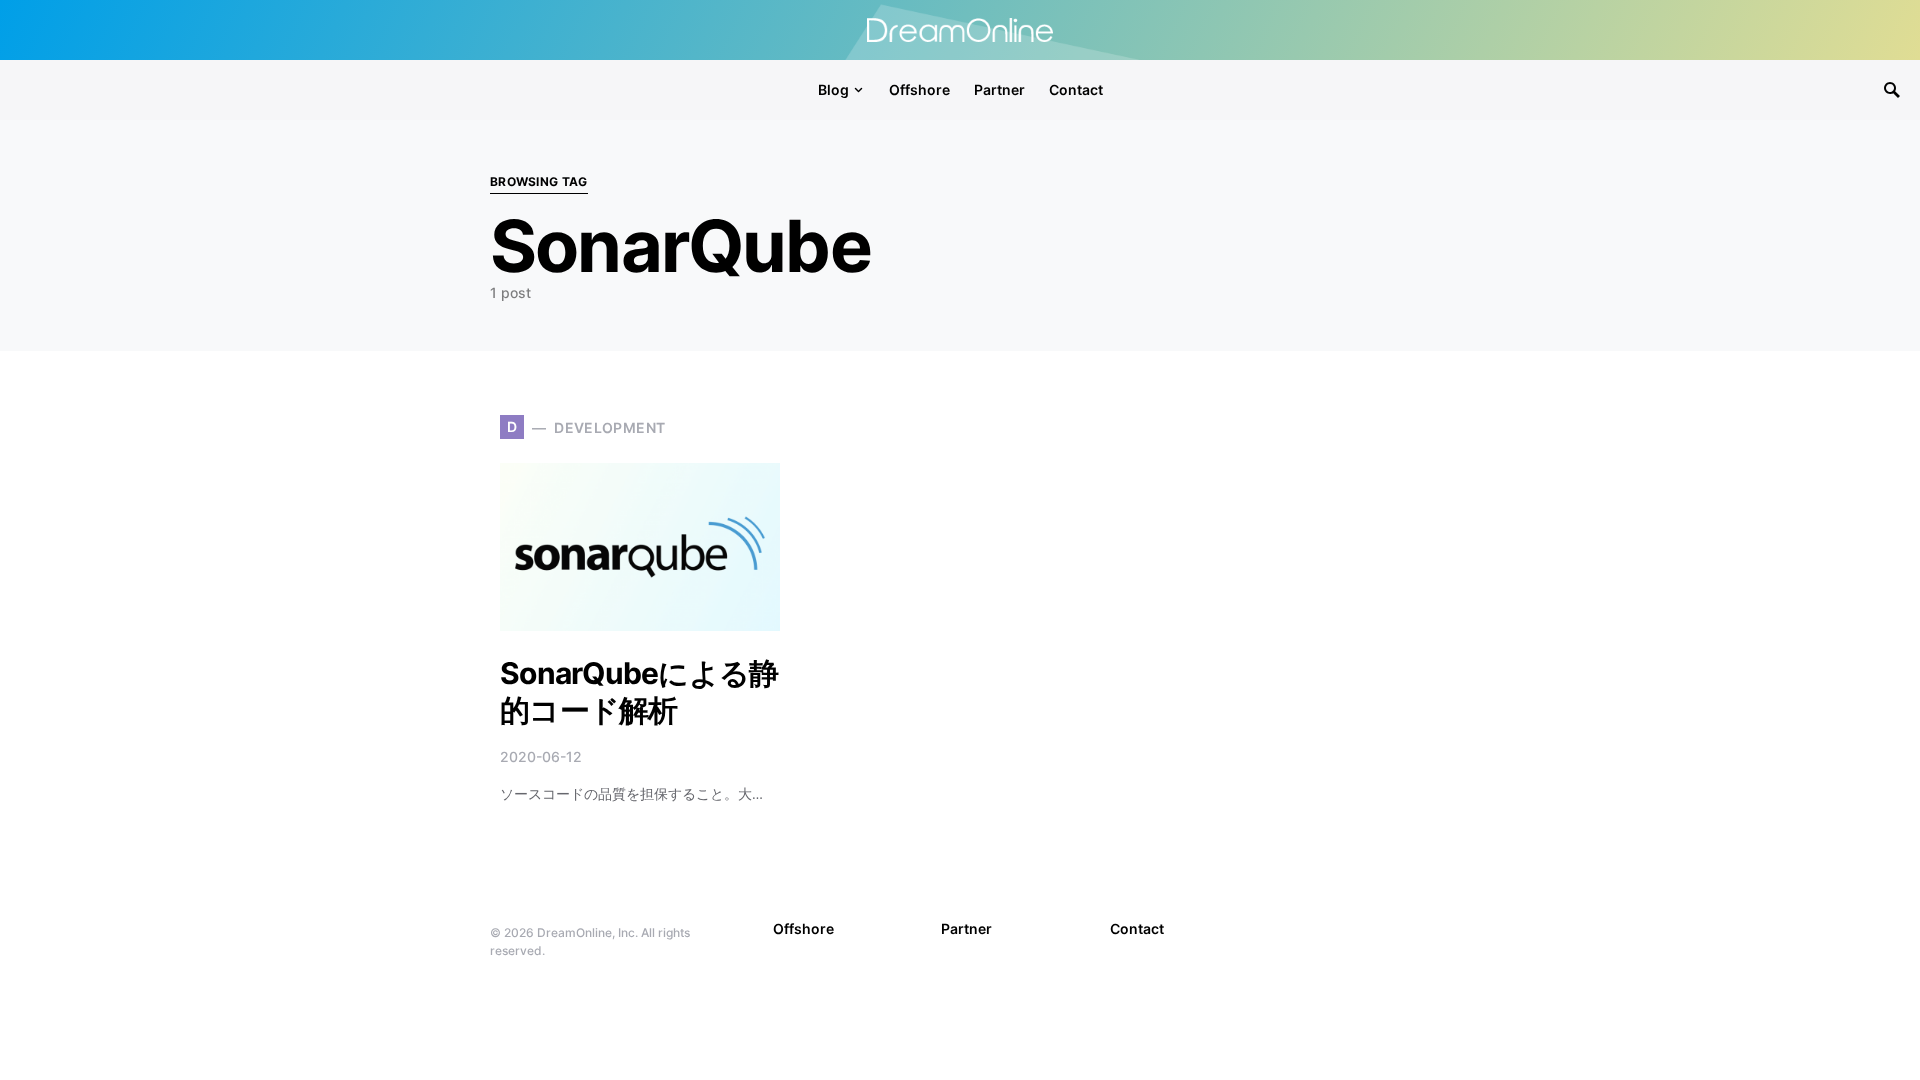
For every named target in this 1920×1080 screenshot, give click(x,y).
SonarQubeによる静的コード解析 (639, 692)
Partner (966, 928)
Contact (1137, 928)
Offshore (803, 928)
